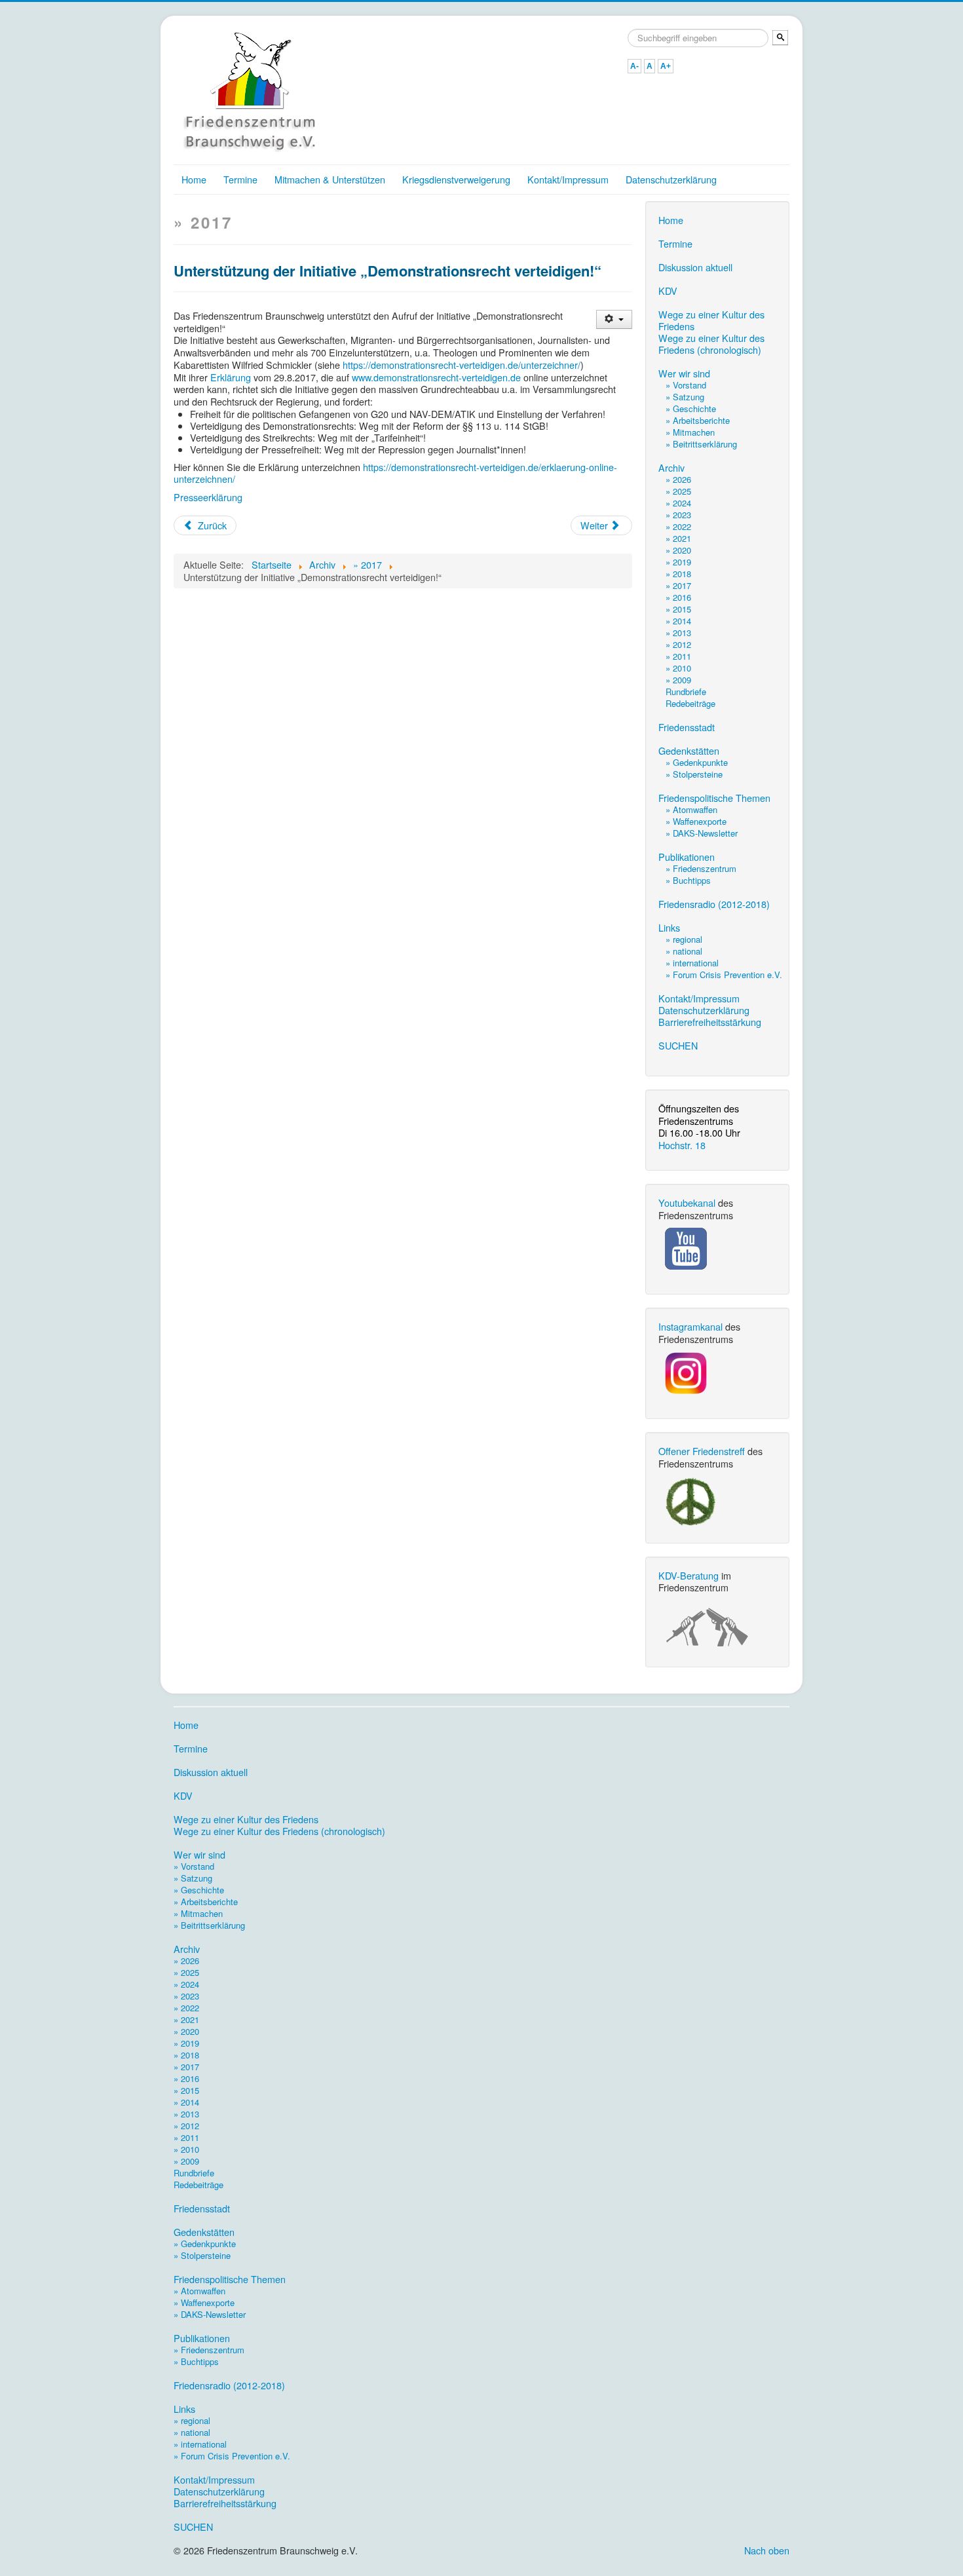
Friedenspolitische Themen (714, 798)
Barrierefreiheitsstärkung (710, 1022)
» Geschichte (691, 408)
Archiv (671, 468)
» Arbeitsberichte (698, 420)
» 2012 (678, 644)
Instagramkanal (690, 1326)
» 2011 (678, 656)
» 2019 (678, 562)
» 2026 (678, 479)
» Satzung (685, 397)
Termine (240, 179)
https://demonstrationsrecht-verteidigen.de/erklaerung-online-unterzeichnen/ (395, 473)
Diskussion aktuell (695, 267)
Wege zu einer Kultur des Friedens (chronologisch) (711, 344)
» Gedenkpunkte (697, 762)
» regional (684, 939)
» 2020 (678, 550)
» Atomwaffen (691, 809)
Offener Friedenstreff (702, 1451)
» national (684, 951)
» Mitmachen (690, 432)
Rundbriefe (686, 691)
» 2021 (678, 538)
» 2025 (678, 491)
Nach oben (767, 2550)
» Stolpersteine (694, 774)
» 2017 (678, 585)
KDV (668, 291)
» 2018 (678, 574)
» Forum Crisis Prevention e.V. (724, 975)
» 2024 (678, 503)
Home (194, 179)
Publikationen (687, 857)
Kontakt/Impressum (568, 179)
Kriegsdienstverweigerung (456, 179)
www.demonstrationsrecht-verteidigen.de (436, 377)
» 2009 (678, 680)
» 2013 (678, 633)
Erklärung (229, 377)
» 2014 (678, 621)
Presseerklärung (208, 497)
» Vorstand (686, 385)
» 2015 (678, 609)
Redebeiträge (690, 703)
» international (692, 963)
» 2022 (678, 526)
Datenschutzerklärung (671, 179)
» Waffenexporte (696, 821)
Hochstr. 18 (682, 1145)
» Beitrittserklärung (701, 444)
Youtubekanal (687, 1203)
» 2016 (678, 597)
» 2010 (678, 668)
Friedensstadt (687, 727)
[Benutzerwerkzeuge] (614, 319)
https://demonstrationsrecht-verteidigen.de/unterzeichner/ (462, 365)
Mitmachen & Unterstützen (330, 179)
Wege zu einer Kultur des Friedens (711, 320)
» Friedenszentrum (701, 868)
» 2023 (678, 515)
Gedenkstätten (689, 751)
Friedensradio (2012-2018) (714, 904)
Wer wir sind (684, 373)
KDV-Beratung (689, 1575)
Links (669, 928)
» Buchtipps (688, 880)
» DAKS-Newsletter (702, 833)
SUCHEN (678, 1046)
